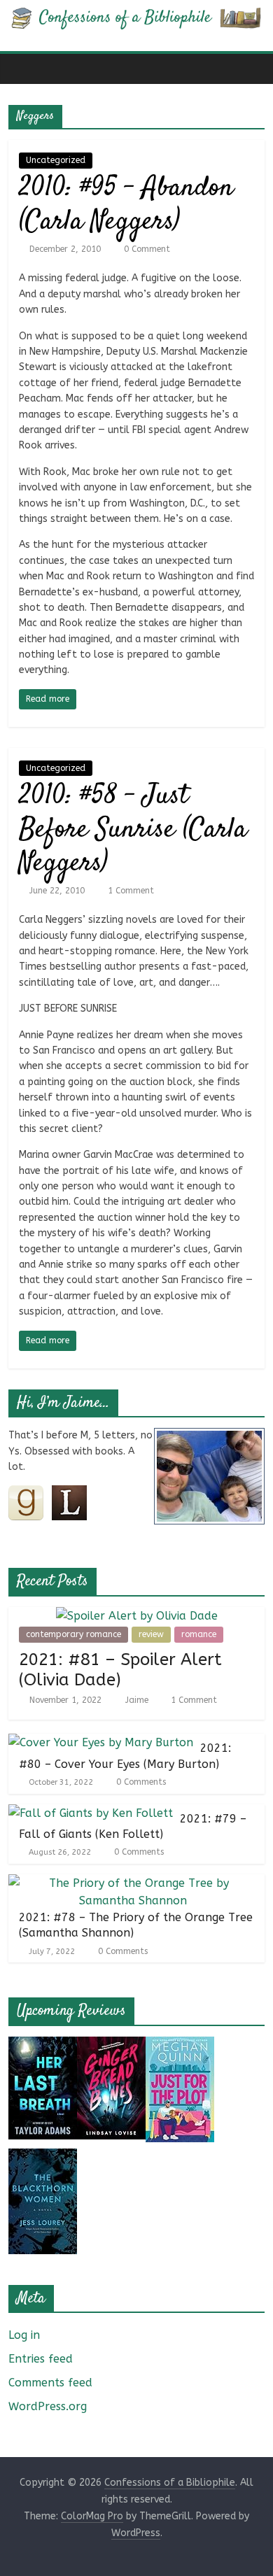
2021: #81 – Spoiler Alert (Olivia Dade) (120, 1670)
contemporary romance (73, 1634)
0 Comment (146, 249)
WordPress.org (48, 2406)
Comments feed (50, 2383)
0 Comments (140, 1782)
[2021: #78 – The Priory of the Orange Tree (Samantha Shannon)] (133, 1883)
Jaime (138, 1700)
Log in (24, 2335)
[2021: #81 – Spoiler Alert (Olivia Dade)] (137, 1616)
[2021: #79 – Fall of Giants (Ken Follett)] (91, 1813)
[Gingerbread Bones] (111, 2045)
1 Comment (129, 891)
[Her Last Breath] (43, 2045)
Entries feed (41, 2359)
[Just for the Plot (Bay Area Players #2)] (180, 2045)
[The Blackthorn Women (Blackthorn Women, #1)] (43, 2157)
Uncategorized (56, 160)
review (151, 1634)
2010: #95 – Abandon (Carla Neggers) (126, 205)
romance (199, 1634)
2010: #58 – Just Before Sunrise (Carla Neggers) (133, 830)
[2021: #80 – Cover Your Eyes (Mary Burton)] (101, 1742)
